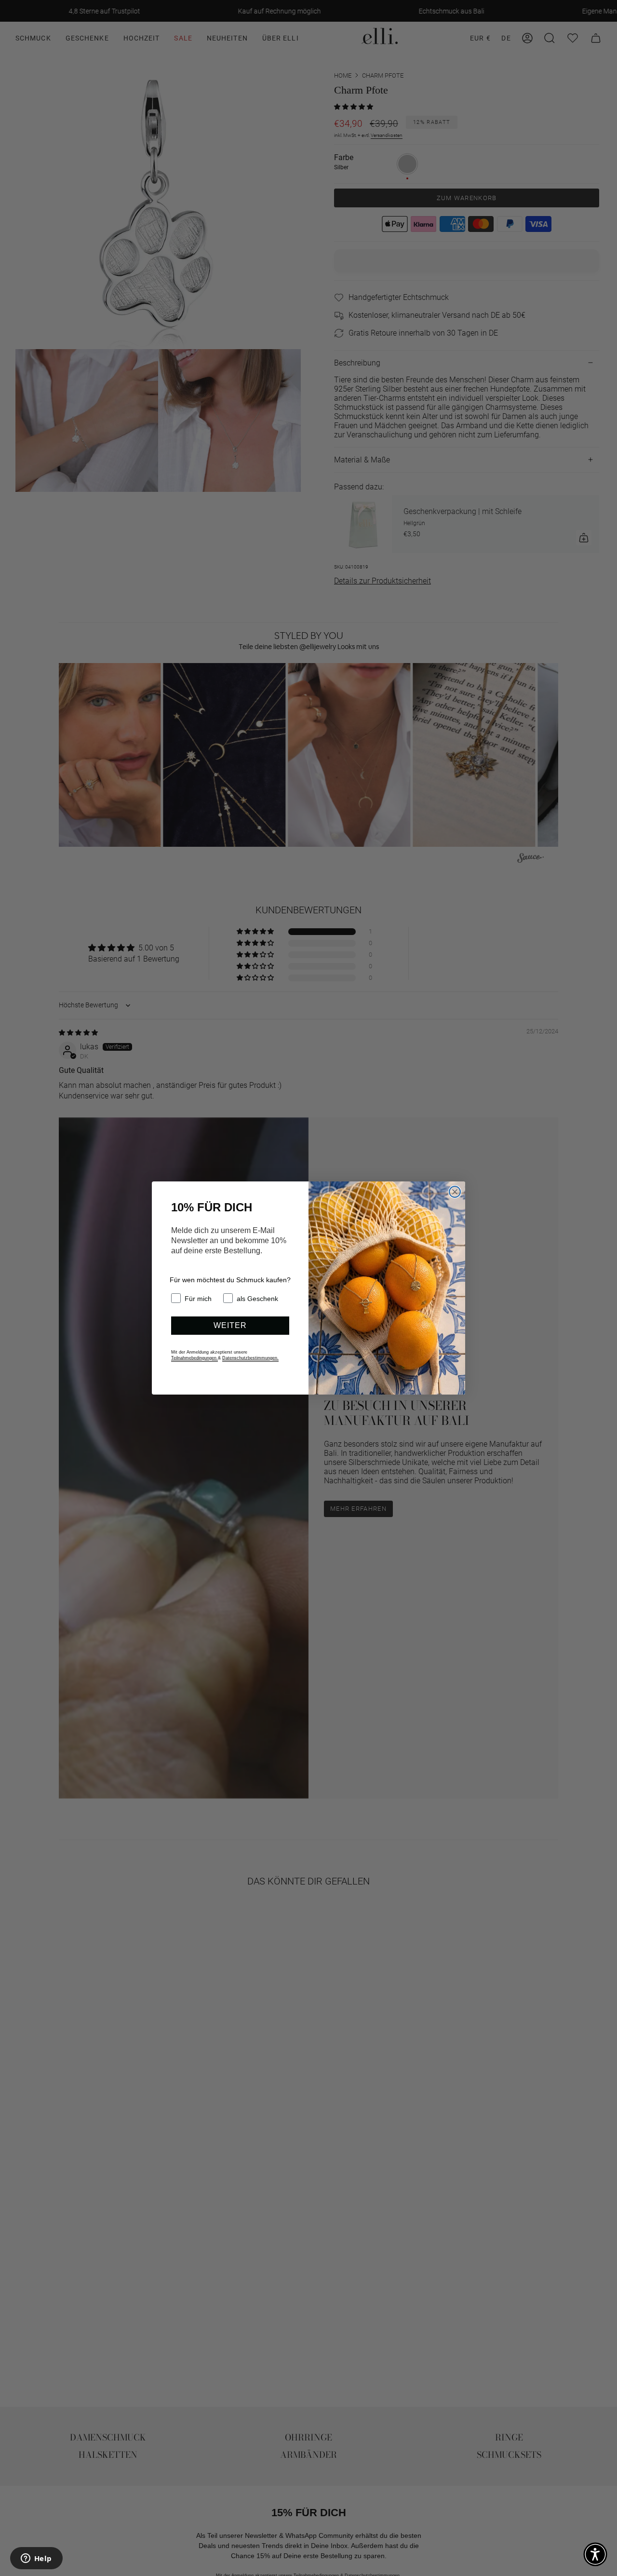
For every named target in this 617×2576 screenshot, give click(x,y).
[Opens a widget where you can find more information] (36, 2559)
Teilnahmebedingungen (194, 1358)
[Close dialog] (455, 1192)
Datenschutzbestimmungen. (250, 1358)
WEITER (230, 1325)
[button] (595, 2554)
